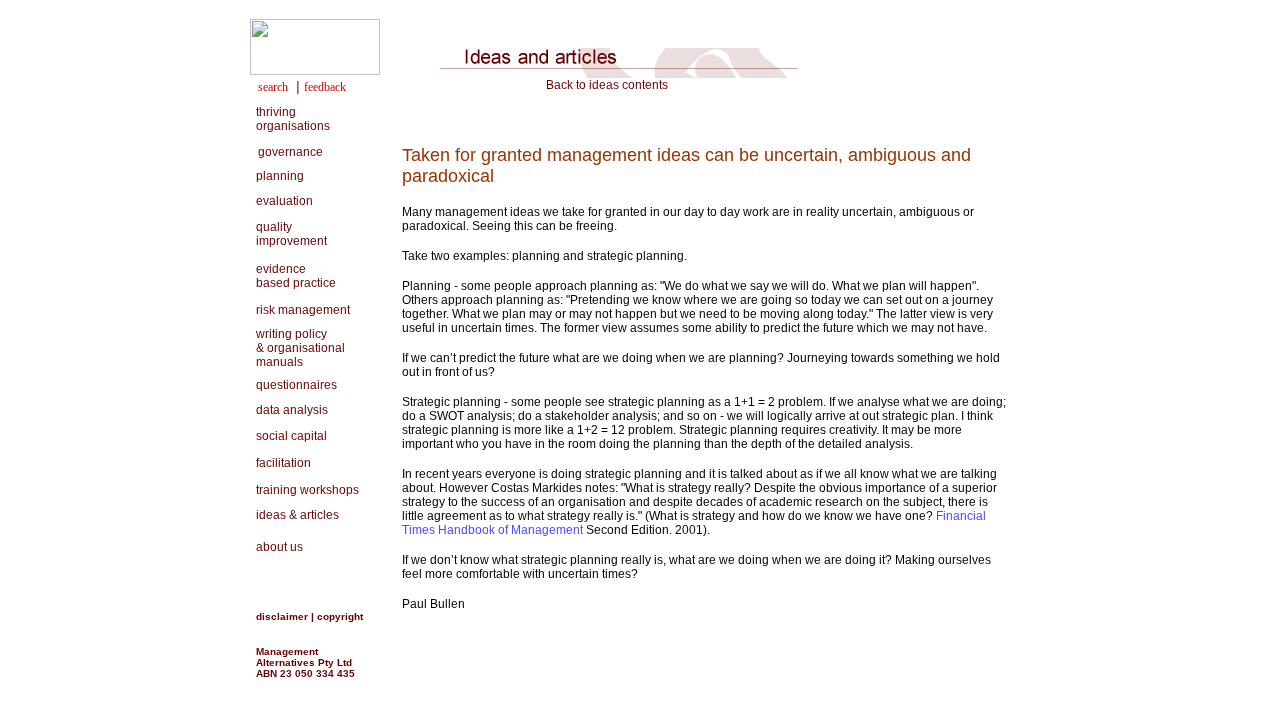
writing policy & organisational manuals (297, 348)
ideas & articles (294, 515)
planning (277, 176)
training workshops (307, 490)
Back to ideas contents (607, 85)
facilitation (280, 463)
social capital (288, 436)
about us (276, 547)
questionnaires (293, 385)
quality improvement (288, 234)
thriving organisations (290, 119)
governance (290, 152)
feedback (325, 87)
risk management (300, 310)
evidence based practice (293, 276)
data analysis (289, 410)
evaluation (281, 201)
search (273, 87)
